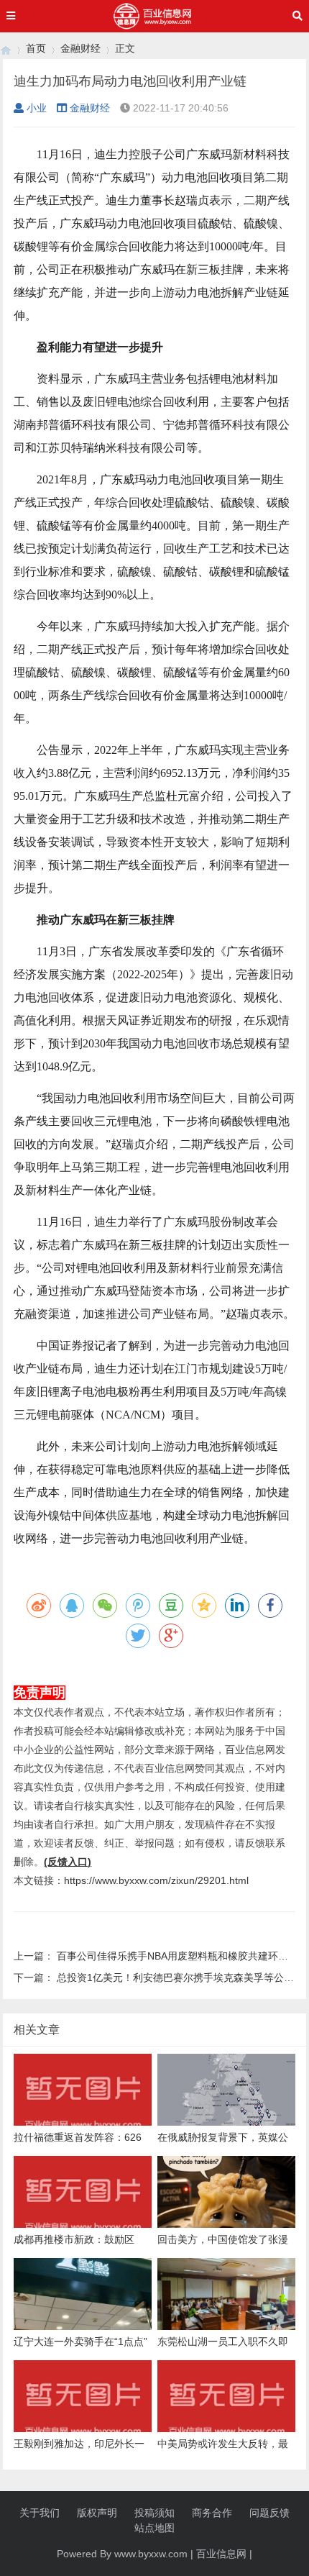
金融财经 (80, 48)
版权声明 (97, 2513)
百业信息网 (221, 2554)
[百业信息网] (6, 49)
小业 (37, 108)
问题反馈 (269, 2513)
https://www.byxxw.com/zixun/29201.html (156, 1880)
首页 (36, 48)
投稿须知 (154, 2513)
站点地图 (154, 2528)
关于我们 (40, 2513)
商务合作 (212, 2513)
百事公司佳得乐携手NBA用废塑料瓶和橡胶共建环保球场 (183, 1956)
